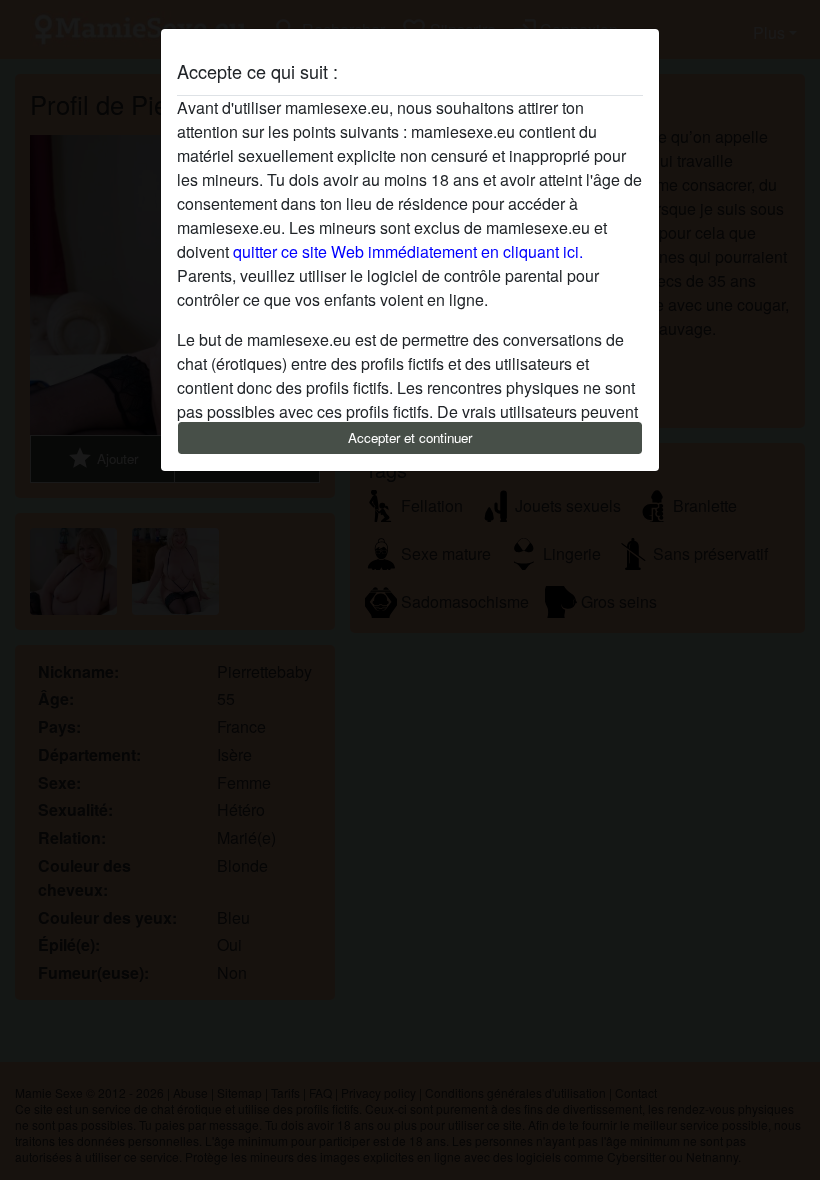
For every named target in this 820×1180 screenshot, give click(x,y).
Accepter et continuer (410, 437)
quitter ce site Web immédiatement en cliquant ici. (408, 251)
